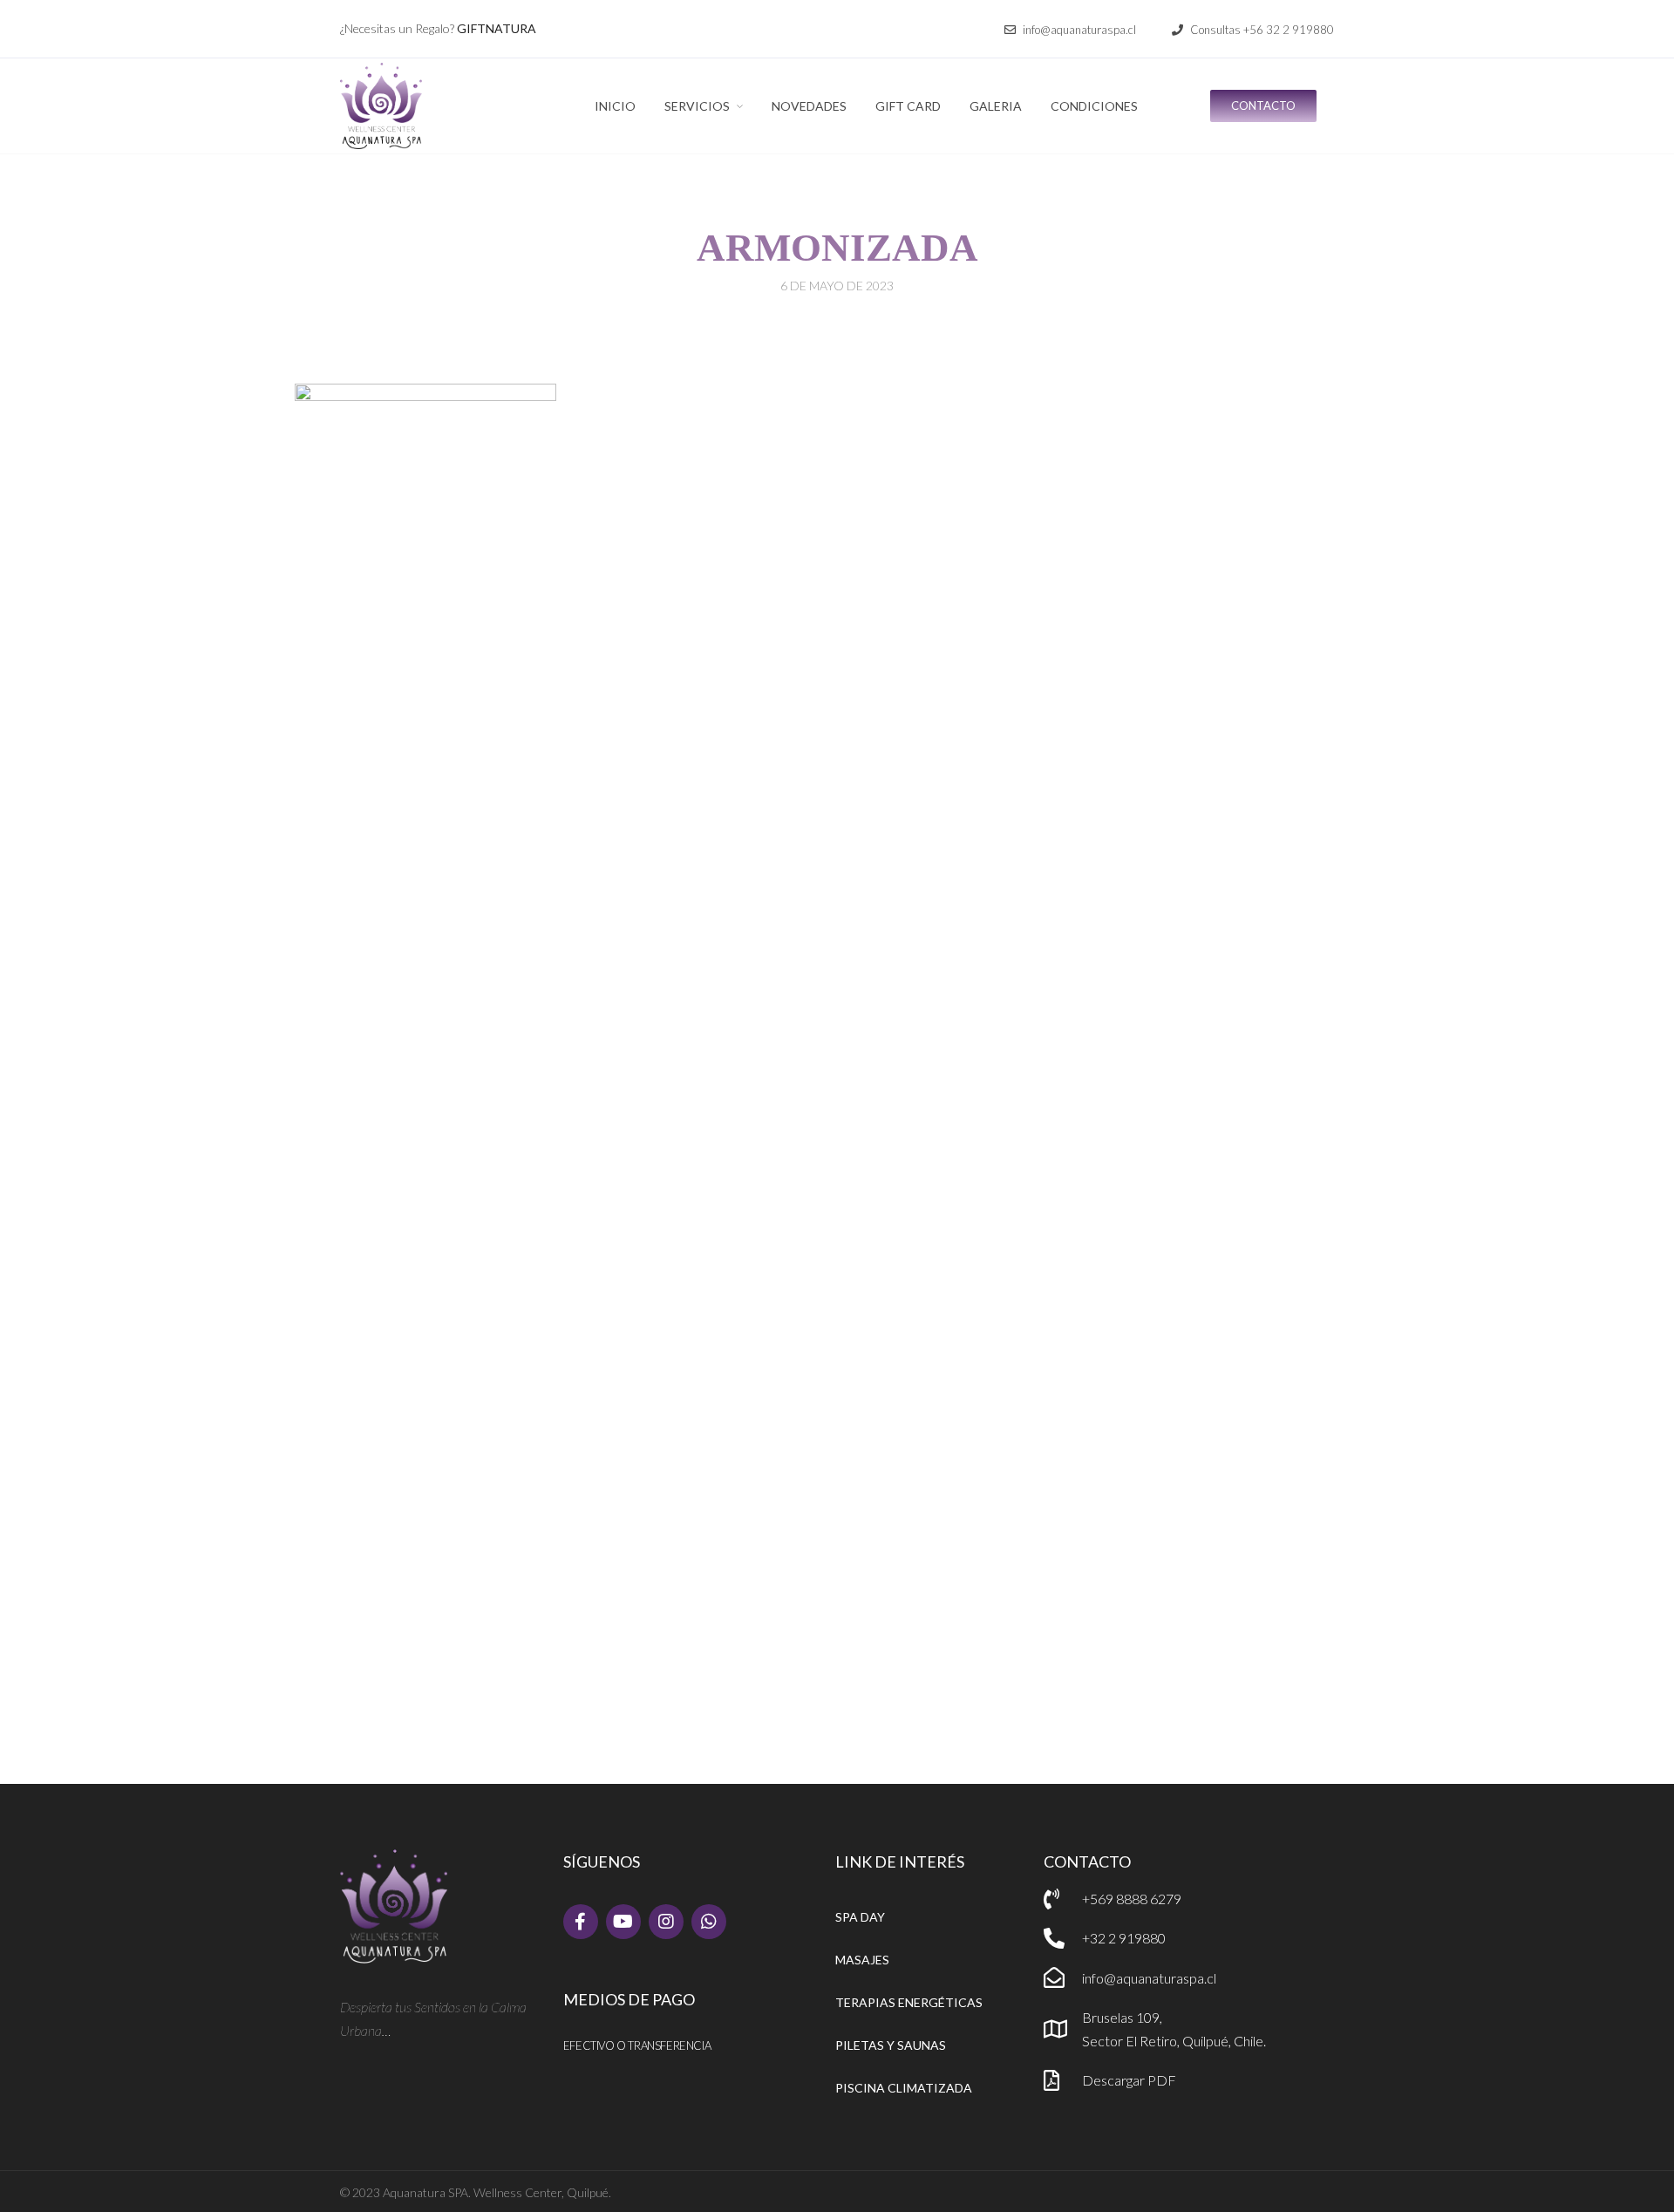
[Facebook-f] (581, 1922)
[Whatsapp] (709, 1922)
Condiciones (1094, 106)
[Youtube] (623, 1922)
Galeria (996, 106)
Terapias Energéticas (909, 2002)
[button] (1070, 30)
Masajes (862, 1960)
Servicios (697, 106)
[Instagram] (666, 1922)
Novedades (809, 106)
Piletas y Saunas (891, 2045)
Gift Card (908, 106)
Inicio (615, 106)
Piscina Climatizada (904, 2088)
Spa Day (860, 1917)
